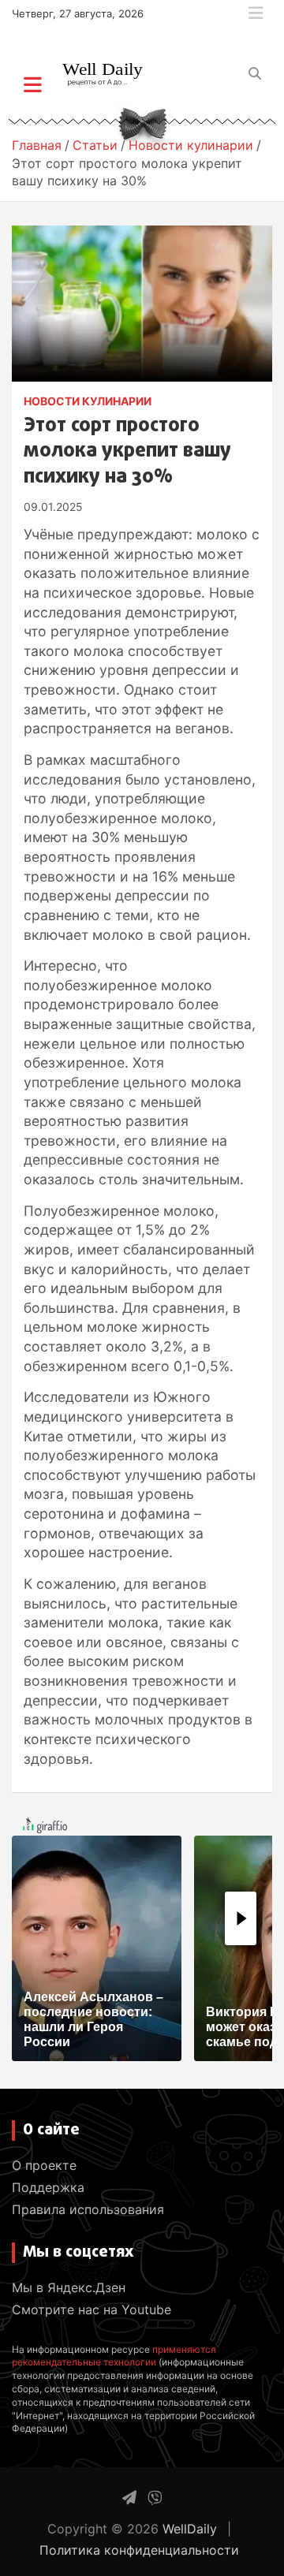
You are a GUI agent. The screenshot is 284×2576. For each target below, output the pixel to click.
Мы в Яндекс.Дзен (69, 2287)
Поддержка (48, 2187)
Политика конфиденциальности (139, 2550)
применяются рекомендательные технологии (114, 2356)
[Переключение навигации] (33, 84)
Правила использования (88, 2209)
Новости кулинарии (88, 401)
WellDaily (190, 2529)
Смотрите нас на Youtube (92, 2309)
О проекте (44, 2165)
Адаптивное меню (256, 13)
